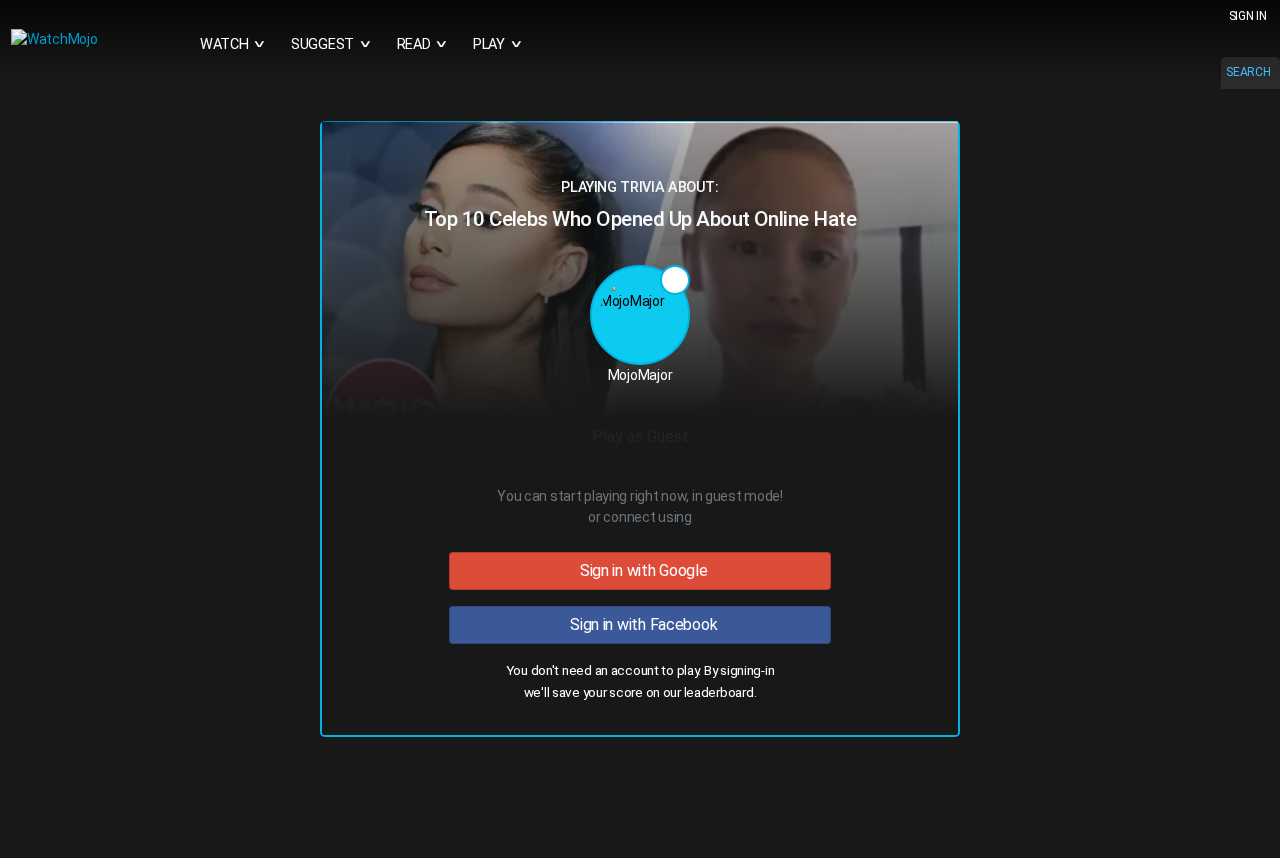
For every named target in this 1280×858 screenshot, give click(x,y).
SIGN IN (1248, 16)
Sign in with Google (639, 570)
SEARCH (1248, 72)
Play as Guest (640, 436)
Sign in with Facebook (640, 624)
